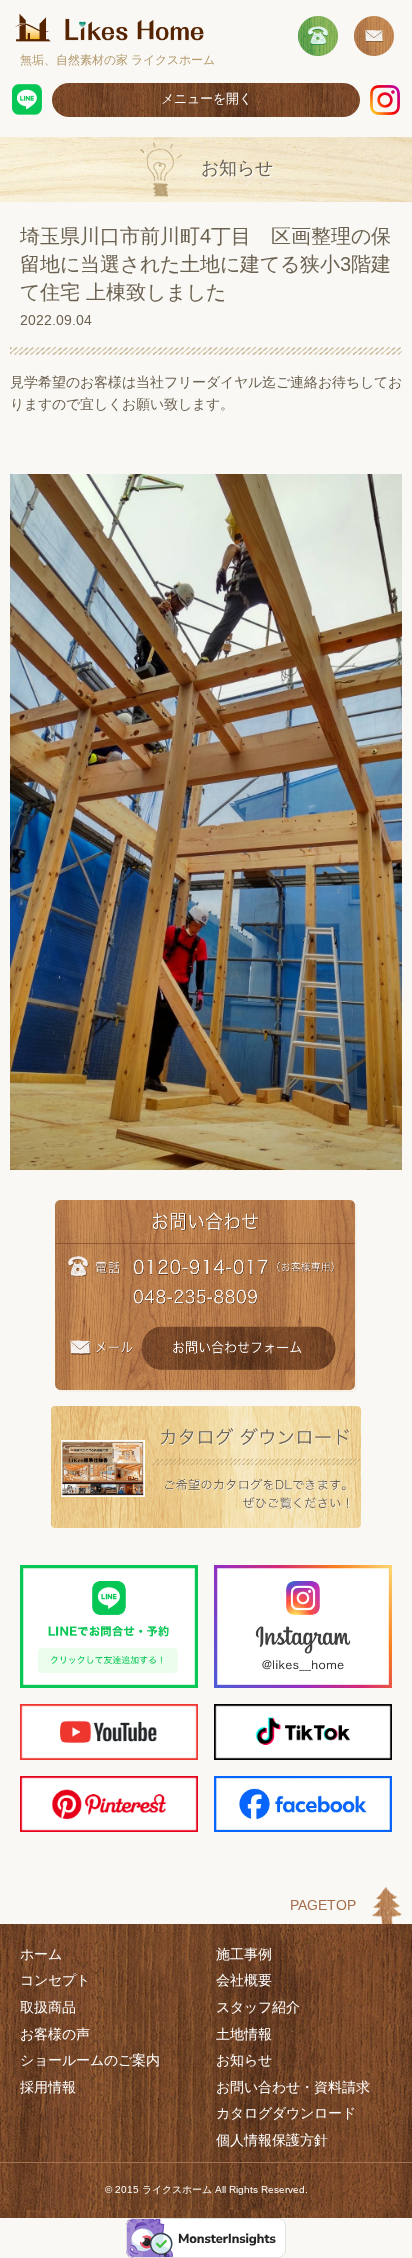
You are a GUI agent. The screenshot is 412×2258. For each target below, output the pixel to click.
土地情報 (244, 2034)
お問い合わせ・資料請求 (293, 2087)
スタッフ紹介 (258, 2007)
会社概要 (244, 1980)
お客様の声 (55, 2034)
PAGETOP (323, 1905)
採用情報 (48, 2087)
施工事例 (244, 1954)
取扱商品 (48, 2007)
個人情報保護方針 (272, 2140)
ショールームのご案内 (90, 2060)
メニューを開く (206, 98)
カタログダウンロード (286, 2113)
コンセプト (55, 1980)
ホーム (41, 1954)
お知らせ (244, 2060)
